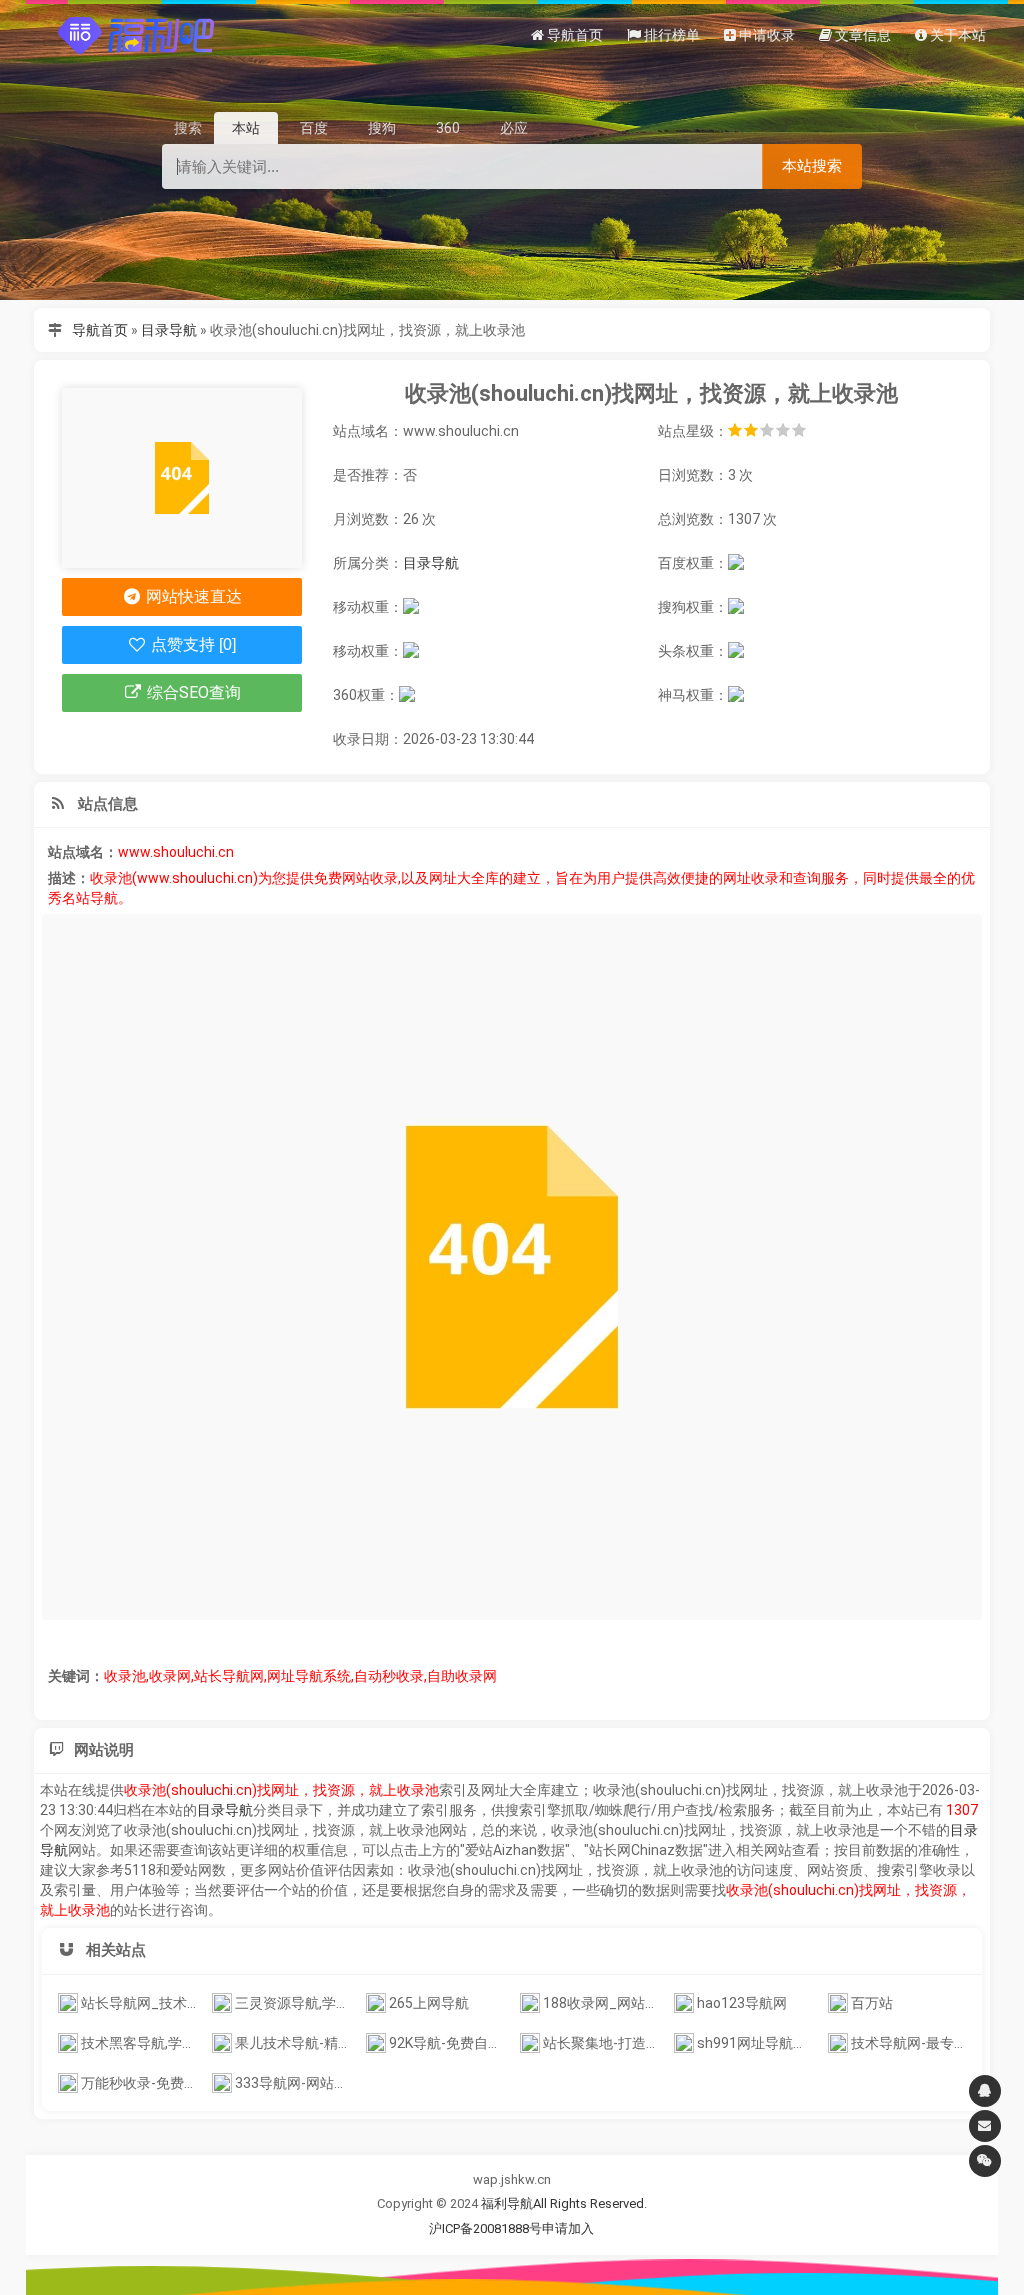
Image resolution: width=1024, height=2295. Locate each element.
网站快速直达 (192, 596)
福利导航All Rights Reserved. (564, 2203)
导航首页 (100, 330)
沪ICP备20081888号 (485, 2228)
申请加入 (568, 2228)
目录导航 (169, 330)
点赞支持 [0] (191, 644)
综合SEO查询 (192, 692)
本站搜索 (812, 165)
